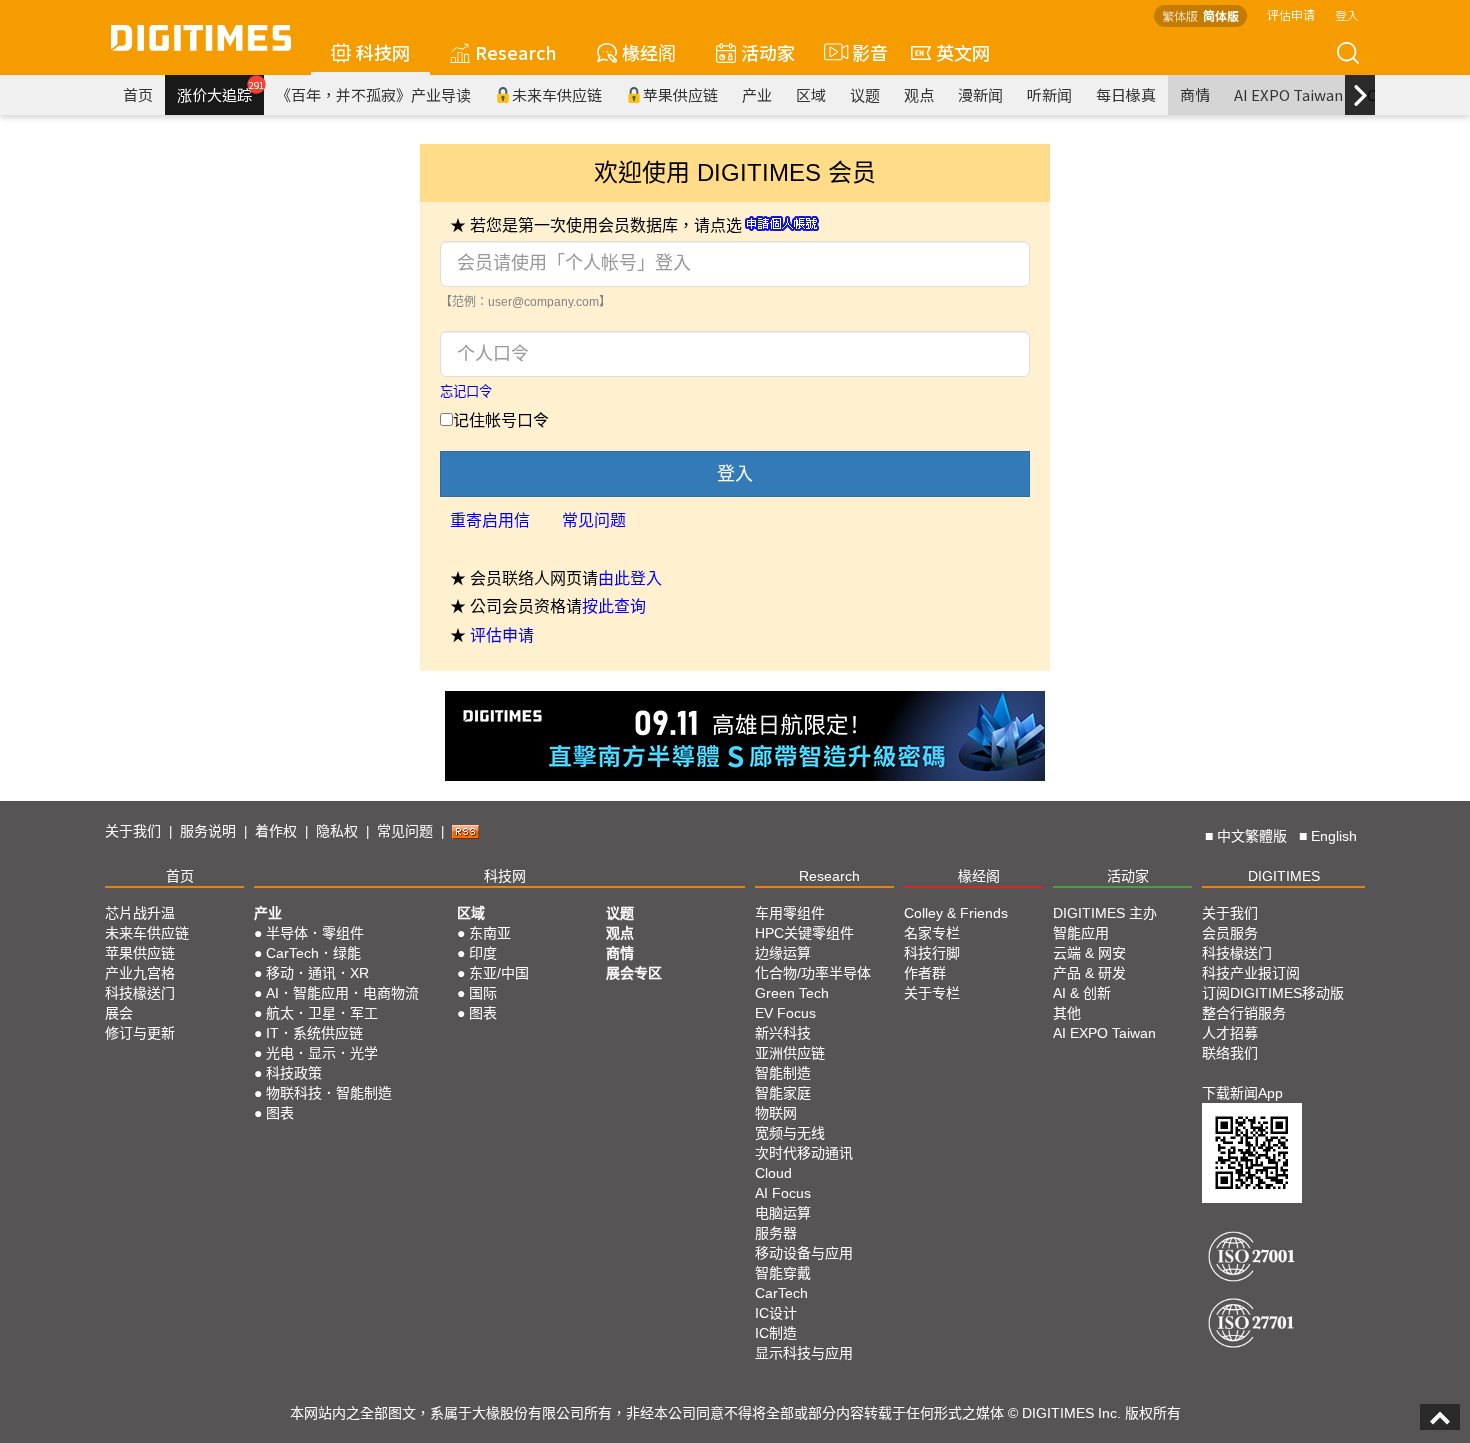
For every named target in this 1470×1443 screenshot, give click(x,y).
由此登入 (630, 578)
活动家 (768, 52)
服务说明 (208, 831)
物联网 (776, 1113)
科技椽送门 (140, 993)
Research (516, 52)
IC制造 (776, 1333)
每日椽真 (1126, 94)
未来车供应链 (557, 94)
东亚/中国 (499, 973)
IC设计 (776, 1313)
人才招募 (1230, 1033)
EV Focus (785, 1013)
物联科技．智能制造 (329, 1093)
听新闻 (1049, 94)
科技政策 (294, 1073)
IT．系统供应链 (314, 1033)
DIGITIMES (1284, 876)
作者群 (925, 973)
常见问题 (594, 520)
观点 (919, 94)
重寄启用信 (490, 520)
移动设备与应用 (804, 1253)
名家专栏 (932, 933)
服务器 (776, 1233)
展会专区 (634, 973)
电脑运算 (783, 1213)
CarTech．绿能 (313, 953)
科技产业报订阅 (1251, 973)
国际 (483, 993)
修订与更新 (140, 1033)
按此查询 (614, 606)
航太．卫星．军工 (322, 1013)
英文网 (963, 52)
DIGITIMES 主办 (1105, 913)
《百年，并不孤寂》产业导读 (373, 94)
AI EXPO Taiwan (1288, 94)
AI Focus (783, 1193)
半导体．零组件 (315, 933)
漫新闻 (980, 94)
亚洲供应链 (790, 1053)
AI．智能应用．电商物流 (342, 993)
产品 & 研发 (1089, 973)
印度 (483, 953)
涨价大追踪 (220, 92)
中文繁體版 (1252, 836)
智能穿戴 (783, 1273)
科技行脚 (932, 953)
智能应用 (1081, 933)
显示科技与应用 (804, 1353)
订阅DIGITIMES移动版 (1273, 993)
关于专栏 (932, 993)
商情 (1195, 94)
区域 (811, 94)
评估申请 (1291, 14)
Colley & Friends (956, 913)
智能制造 (783, 1073)
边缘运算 (783, 953)
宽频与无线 (790, 1133)
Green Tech (792, 993)
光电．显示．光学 (322, 1053)
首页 (138, 94)
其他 (1067, 1013)
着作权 (276, 831)
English (1334, 836)
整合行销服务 (1244, 1013)
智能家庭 (783, 1093)
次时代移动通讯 (804, 1153)
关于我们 (133, 831)
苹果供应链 (680, 94)
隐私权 (337, 831)
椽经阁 (649, 52)
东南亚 (490, 933)
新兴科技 (783, 1033)
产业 (757, 94)
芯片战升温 (140, 913)
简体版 (1221, 15)
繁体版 (1180, 15)
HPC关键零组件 (804, 933)
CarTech (781, 1293)
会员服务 (1230, 933)
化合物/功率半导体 (813, 973)
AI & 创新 (1082, 993)
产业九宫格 (140, 973)
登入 (1347, 14)
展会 (119, 1013)
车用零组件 (790, 913)
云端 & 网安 (1089, 953)
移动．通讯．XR (317, 973)
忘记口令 (466, 391)
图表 (280, 1113)
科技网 (383, 52)
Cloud (773, 1173)
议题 (865, 94)
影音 (861, 52)
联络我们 (1230, 1053)
